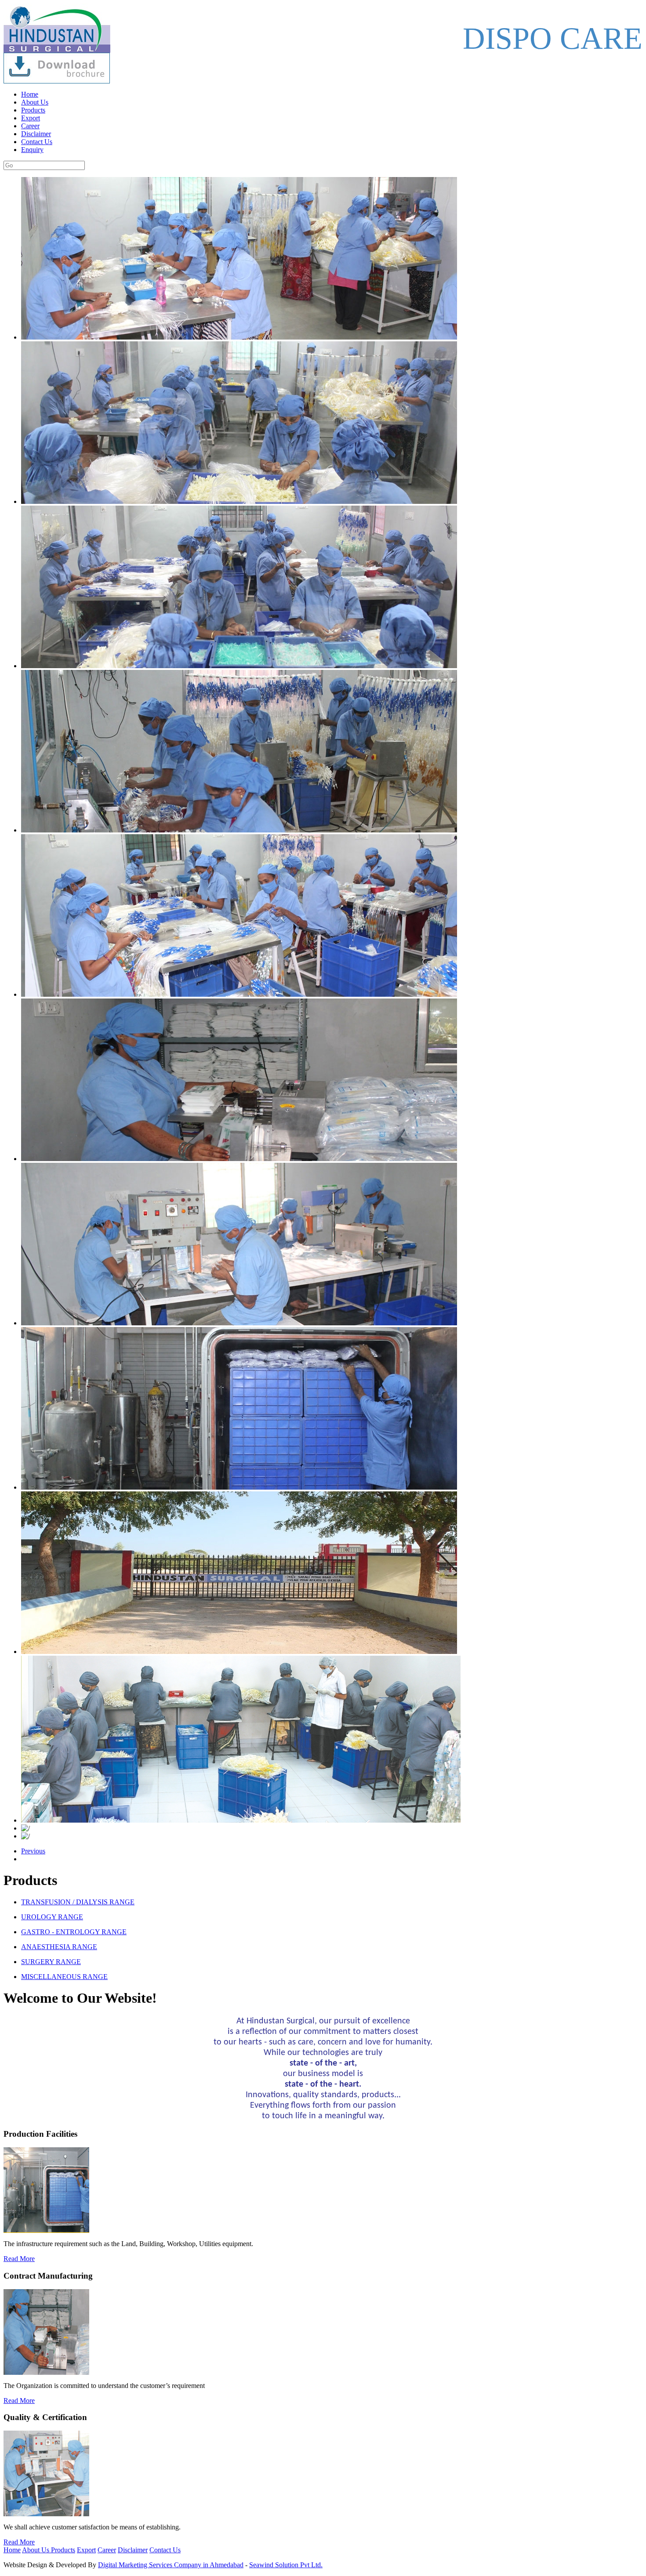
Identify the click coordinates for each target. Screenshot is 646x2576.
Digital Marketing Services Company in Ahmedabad (171, 2565)
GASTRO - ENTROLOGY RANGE (74, 1932)
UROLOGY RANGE (52, 1917)
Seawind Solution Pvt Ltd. (286, 2565)
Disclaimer (36, 134)
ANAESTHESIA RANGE (59, 1947)
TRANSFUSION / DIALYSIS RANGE (78, 1902)
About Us (35, 102)
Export (31, 118)
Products (33, 110)
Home (30, 94)
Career (30, 126)
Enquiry (32, 150)
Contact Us (37, 142)
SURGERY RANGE (51, 1962)
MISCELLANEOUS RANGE (64, 1977)
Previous (33, 1851)
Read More (19, 2259)
